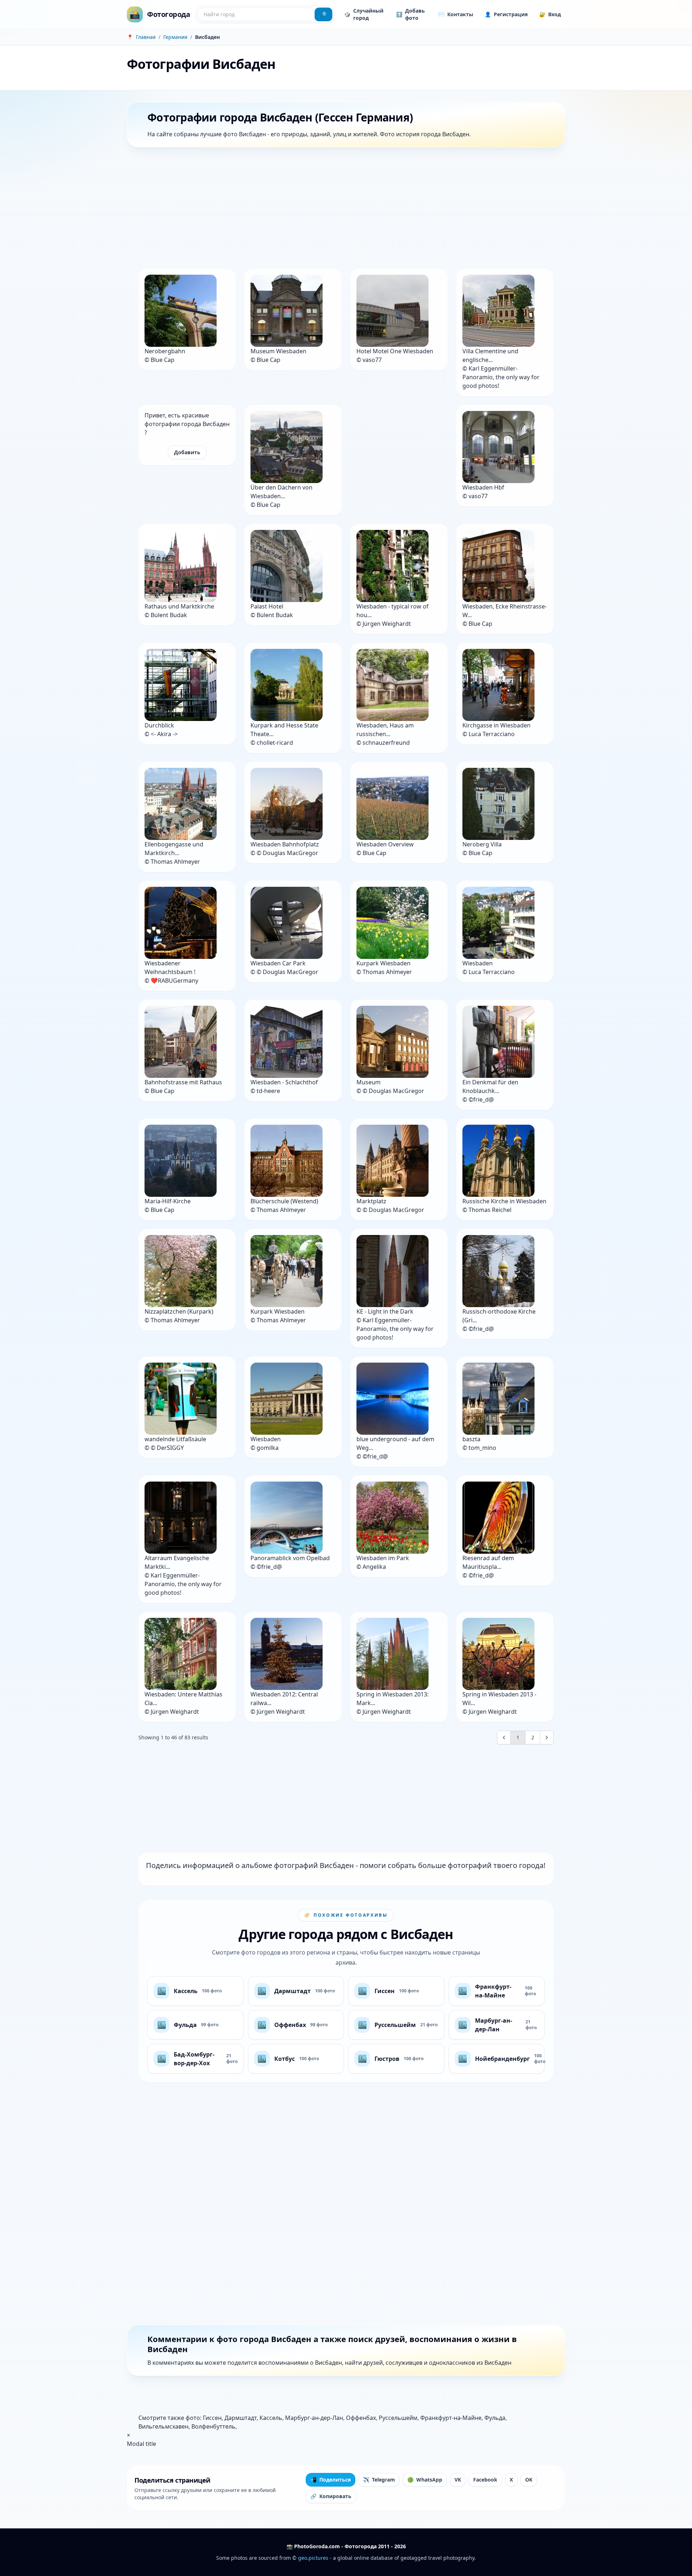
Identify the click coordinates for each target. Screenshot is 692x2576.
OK (529, 2480)
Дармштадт (241, 2418)
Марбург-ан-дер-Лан (314, 2418)
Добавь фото (411, 14)
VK (458, 2480)
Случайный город (364, 14)
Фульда (495, 2418)
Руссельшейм (398, 2418)
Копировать (331, 2496)
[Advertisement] (343, 209)
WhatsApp (425, 2480)
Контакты (456, 14)
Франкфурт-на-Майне (451, 2418)
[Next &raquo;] (547, 1738)
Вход (550, 14)
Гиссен (212, 2418)
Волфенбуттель (213, 2426)
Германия (175, 37)
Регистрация (506, 14)
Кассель (271, 2418)
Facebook (485, 2480)
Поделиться (331, 2480)
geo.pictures (313, 2558)
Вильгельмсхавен (163, 2426)
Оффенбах (361, 2418)
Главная (146, 37)
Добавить (187, 452)
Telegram (379, 2480)
